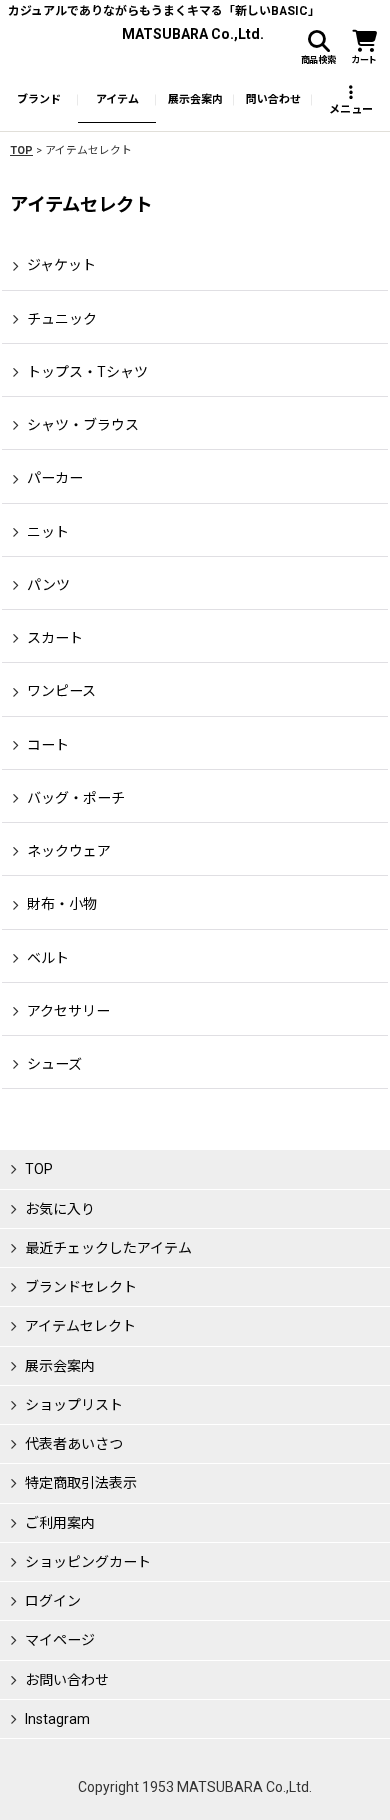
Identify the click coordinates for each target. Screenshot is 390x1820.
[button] (318, 48)
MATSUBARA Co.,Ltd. (193, 34)
